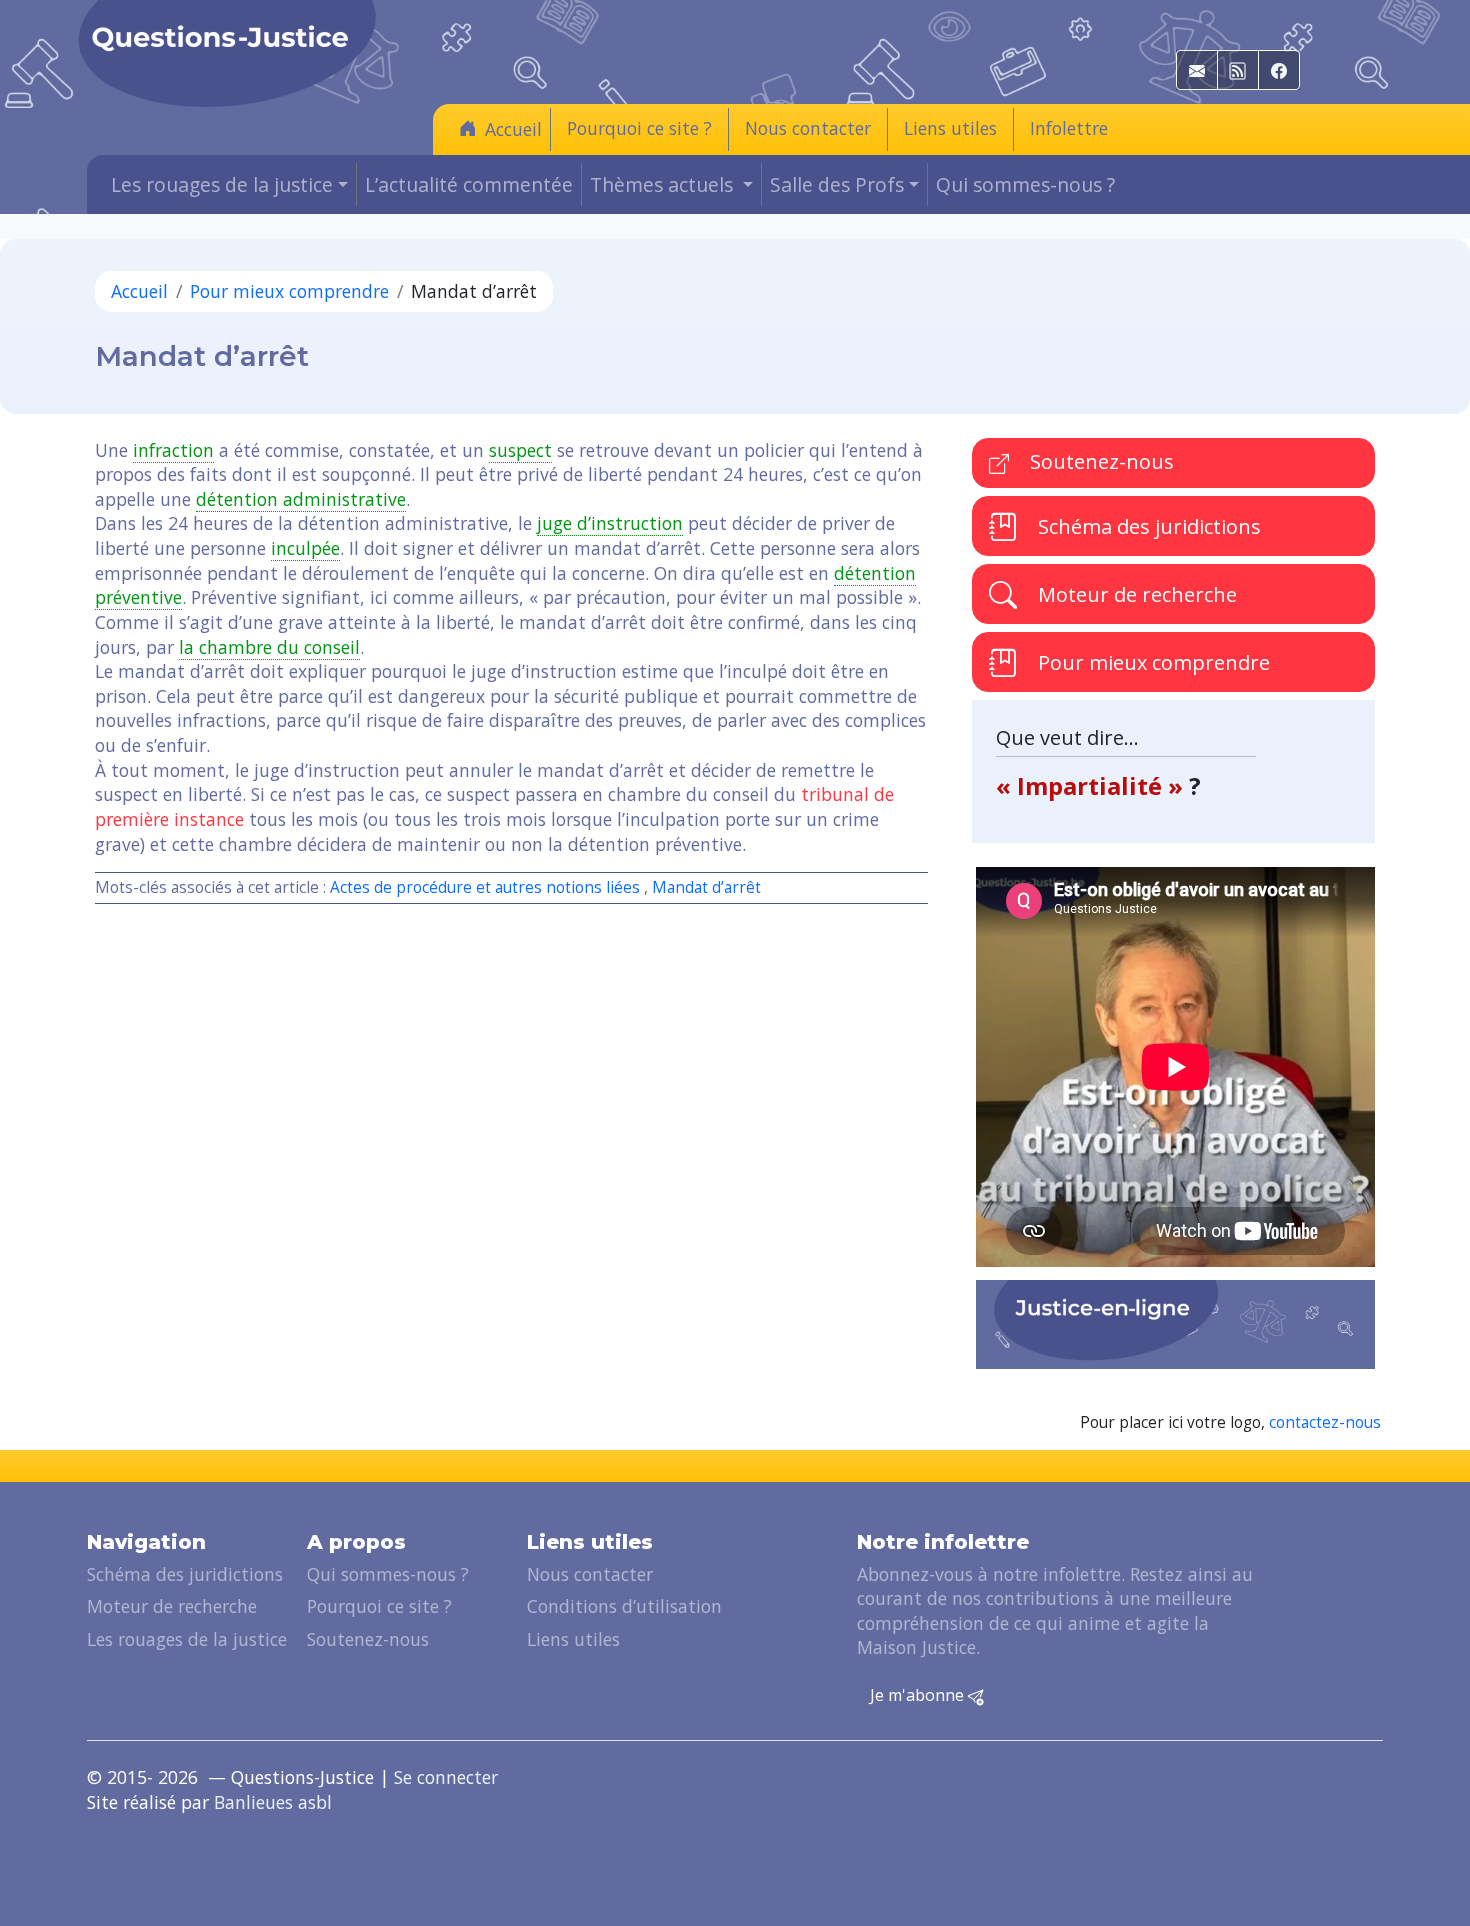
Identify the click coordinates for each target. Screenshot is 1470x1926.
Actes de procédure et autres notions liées (485, 887)
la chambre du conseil (269, 647)
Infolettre (1069, 128)
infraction (173, 450)
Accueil (513, 129)
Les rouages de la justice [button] (222, 184)
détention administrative (301, 499)
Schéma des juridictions (1147, 526)
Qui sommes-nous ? (1025, 184)
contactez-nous (1325, 1422)
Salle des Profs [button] (837, 184)
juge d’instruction (610, 523)
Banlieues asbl (273, 1802)
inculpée (305, 548)
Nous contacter (808, 128)
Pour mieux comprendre (289, 291)
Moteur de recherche (1135, 594)
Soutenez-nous (1099, 461)
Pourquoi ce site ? (639, 128)
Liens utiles (950, 128)
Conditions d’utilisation (624, 1606)
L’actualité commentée (469, 184)
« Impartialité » (1092, 785)
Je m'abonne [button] (919, 1695)
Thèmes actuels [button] (664, 184)
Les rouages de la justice (187, 1639)
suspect (520, 450)
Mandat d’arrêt (706, 887)
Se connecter (446, 1777)
